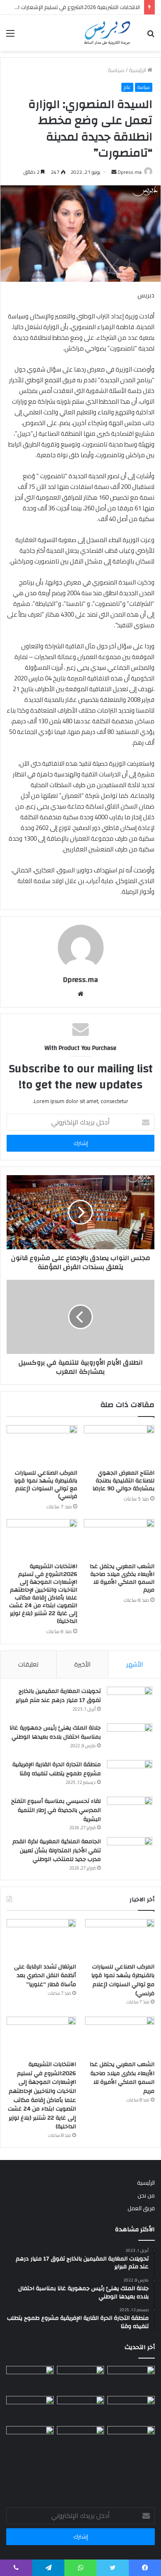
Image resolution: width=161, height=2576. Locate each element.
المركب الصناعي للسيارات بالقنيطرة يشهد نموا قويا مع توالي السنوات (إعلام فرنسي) (46, 1485)
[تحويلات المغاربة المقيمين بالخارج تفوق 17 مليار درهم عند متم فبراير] (130, 1702)
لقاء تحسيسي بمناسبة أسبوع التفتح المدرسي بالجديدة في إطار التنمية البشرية (56, 1810)
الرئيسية (138, 70)
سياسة (116, 70)
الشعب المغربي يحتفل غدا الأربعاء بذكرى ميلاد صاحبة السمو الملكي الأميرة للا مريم (122, 1578)
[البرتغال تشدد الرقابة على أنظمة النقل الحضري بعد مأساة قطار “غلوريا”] (41, 1939)
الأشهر (135, 1664)
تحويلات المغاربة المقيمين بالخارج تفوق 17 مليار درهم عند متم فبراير (58, 1696)
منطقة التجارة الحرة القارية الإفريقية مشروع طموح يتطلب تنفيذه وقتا (57, 1769)
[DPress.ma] (107, 33)
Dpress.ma (130, 172)
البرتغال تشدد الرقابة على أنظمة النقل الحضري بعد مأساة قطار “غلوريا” (45, 1976)
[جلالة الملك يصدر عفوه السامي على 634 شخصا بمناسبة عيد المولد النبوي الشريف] (81, 2439)
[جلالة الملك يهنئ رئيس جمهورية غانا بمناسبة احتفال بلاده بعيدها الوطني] (130, 1739)
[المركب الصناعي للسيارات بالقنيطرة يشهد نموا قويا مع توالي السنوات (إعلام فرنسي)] (42, 1445)
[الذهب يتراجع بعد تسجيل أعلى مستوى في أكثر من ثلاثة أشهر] (30, 2409)
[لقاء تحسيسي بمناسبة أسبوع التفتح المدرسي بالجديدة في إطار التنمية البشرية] (130, 1812)
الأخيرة (82, 1664)
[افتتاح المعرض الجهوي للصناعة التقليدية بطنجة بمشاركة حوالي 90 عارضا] (119, 1445)
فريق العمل (141, 2208)
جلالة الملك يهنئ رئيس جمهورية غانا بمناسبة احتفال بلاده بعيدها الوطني (55, 1732)
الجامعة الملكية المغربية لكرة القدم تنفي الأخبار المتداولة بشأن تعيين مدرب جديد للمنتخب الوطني (57, 1850)
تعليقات (28, 1664)
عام (127, 87)
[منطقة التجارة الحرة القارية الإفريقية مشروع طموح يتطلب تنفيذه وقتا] (130, 1775)
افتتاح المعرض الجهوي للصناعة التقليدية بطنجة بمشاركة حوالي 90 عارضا (123, 1481)
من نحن (146, 2195)
